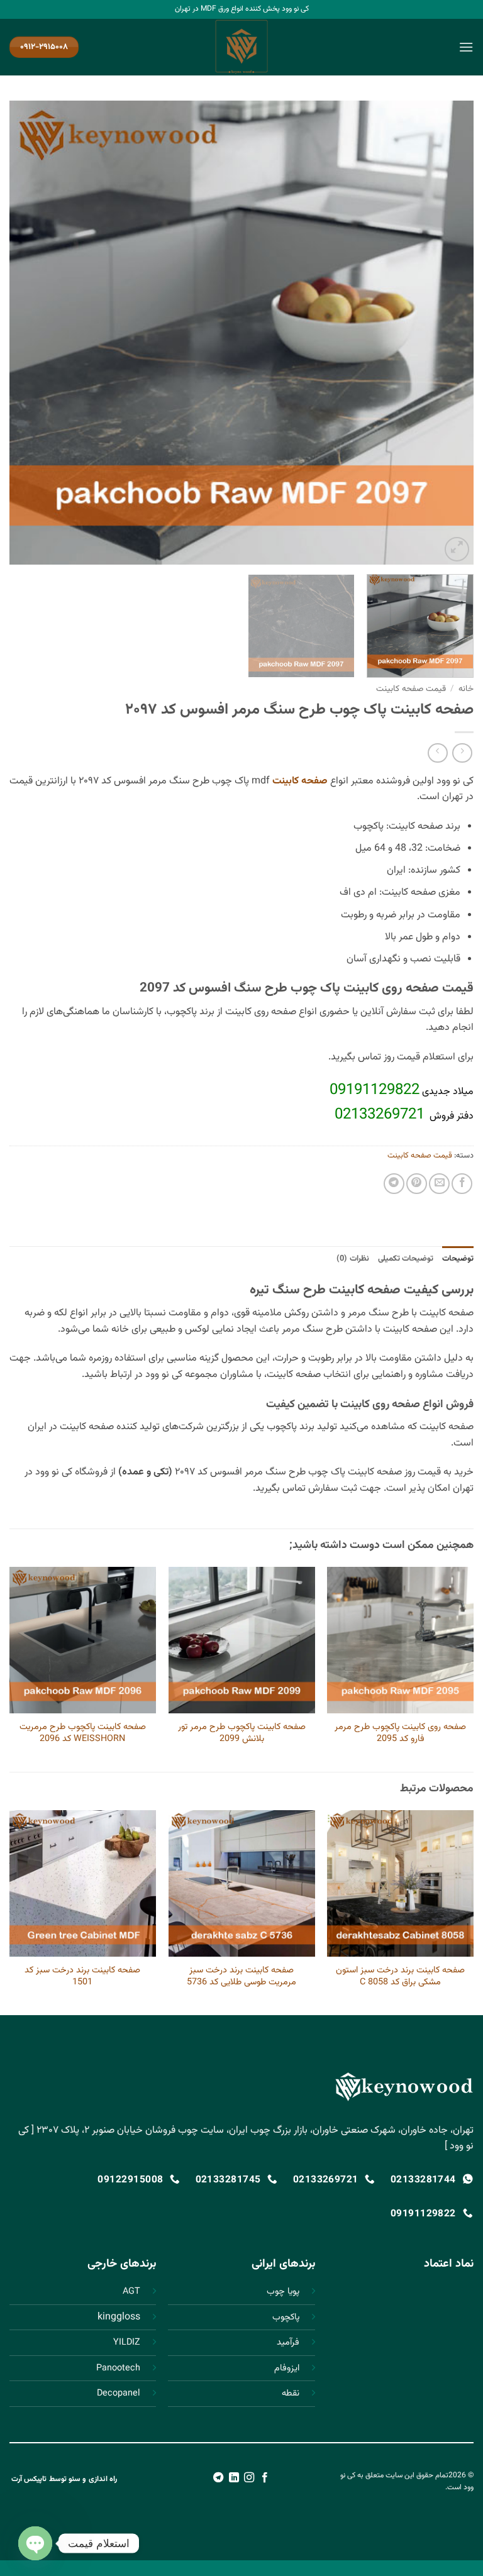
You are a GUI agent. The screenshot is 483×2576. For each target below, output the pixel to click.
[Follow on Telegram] (218, 2478)
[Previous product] (437, 753)
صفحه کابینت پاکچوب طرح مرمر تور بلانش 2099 (242, 1733)
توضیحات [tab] (458, 1259)
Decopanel (119, 2393)
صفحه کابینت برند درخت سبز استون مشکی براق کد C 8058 (400, 1976)
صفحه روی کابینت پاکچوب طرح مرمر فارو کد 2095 (400, 1733)
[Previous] (448, 333)
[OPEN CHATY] (35, 2543)
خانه (466, 689)
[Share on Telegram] (394, 1184)
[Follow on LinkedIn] (234, 2478)
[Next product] (462, 753)
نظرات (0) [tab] (353, 1259)
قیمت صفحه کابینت (411, 689)
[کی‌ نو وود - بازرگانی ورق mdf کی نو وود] (241, 47)
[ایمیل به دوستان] (439, 1184)
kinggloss (119, 2317)
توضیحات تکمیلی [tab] (406, 1259)
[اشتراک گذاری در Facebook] (462, 1184)
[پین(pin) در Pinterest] (417, 1184)
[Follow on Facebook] (265, 2478)
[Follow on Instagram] (249, 2478)
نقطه (291, 2393)
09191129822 (375, 1090)
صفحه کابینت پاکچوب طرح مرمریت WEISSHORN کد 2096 (83, 1733)
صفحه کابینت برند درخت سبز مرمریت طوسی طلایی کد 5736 (241, 1976)
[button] (466, 47)
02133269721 (380, 1115)
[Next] (26, 333)
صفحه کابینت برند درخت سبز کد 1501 (82, 1976)
